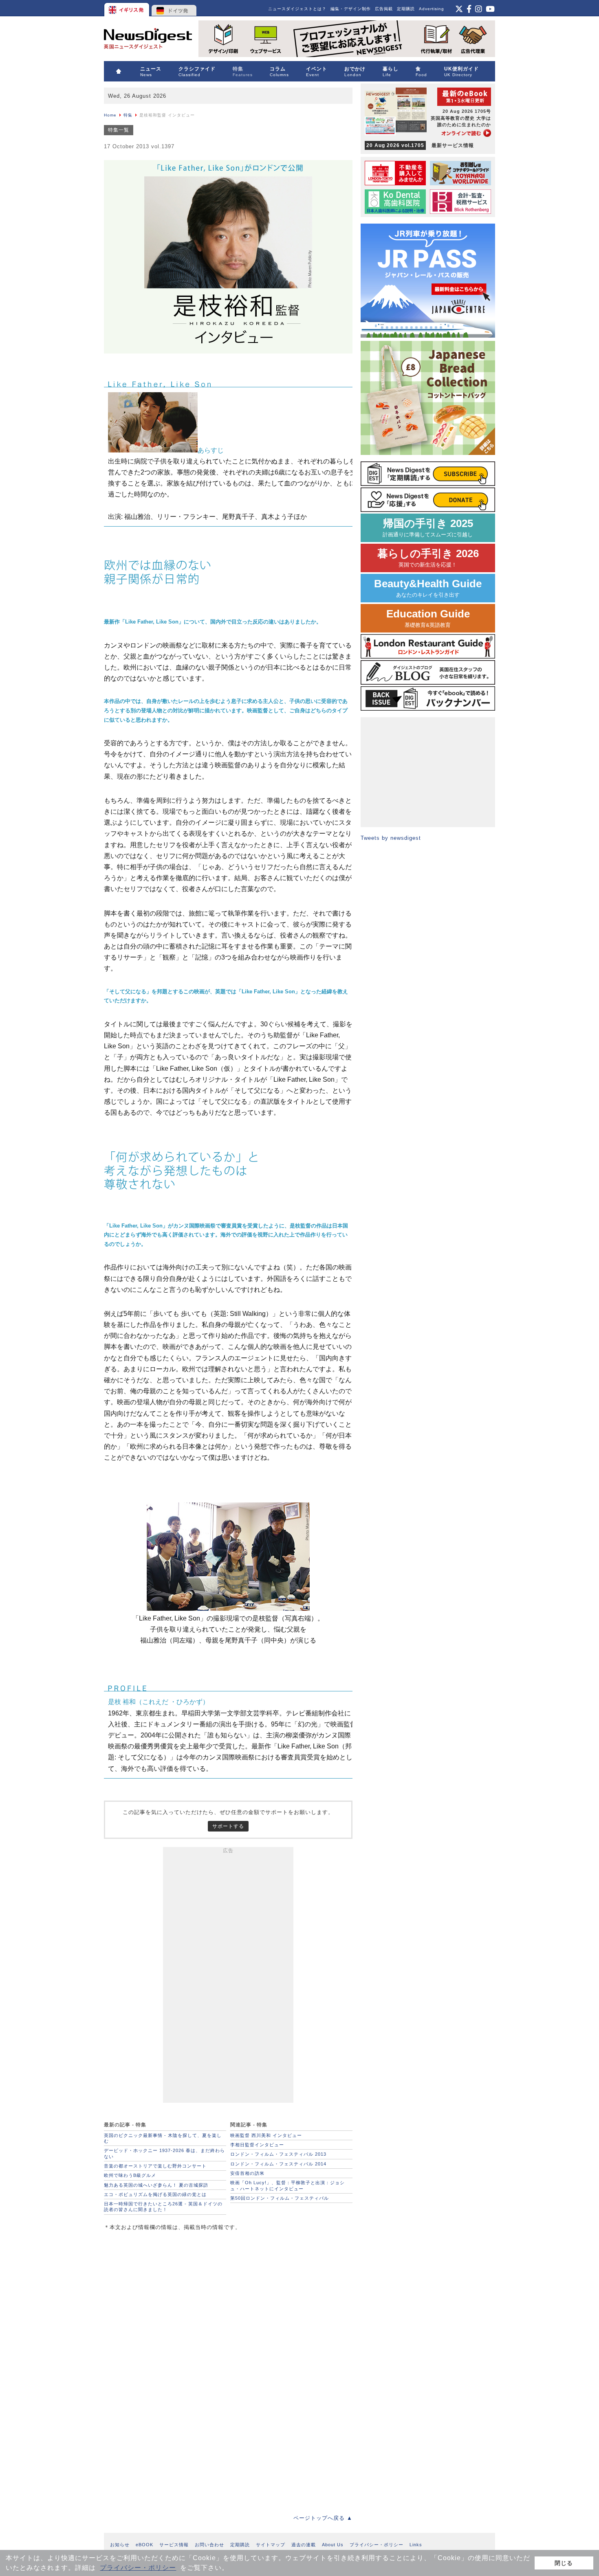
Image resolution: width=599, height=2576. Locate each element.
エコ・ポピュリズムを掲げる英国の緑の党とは (155, 2194)
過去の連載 (304, 2545)
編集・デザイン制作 (351, 9)
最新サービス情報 (420, 145)
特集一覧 (119, 130)
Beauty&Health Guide (428, 588)
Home (110, 115)
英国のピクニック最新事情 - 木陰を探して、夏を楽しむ (163, 2138)
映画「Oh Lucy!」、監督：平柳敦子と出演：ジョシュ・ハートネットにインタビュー (287, 2185)
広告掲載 (384, 9)
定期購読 (406, 9)
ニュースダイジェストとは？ (297, 9)
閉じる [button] (564, 2563)
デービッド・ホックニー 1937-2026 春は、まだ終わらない (164, 2153)
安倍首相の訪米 (247, 2173)
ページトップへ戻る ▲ (323, 2518)
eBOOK (144, 2545)
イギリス (127, 8)
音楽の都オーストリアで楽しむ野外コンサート (155, 2166)
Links (416, 2545)
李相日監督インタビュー (257, 2145)
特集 (128, 115)
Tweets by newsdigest (391, 838)
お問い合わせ (209, 2545)
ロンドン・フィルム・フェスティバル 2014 (278, 2164)
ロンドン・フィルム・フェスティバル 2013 (278, 2154)
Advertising (432, 9)
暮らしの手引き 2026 (428, 558)
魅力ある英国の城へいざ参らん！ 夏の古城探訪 (156, 2185)
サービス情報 (174, 2545)
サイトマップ (271, 2545)
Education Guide (428, 618)
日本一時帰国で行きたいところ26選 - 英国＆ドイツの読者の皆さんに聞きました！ (163, 2207)
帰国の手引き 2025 (428, 528)
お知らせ (120, 2545)
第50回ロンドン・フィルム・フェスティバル (280, 2198)
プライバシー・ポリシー (138, 2568)
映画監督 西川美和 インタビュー (266, 2135)
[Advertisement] (228, 1976)
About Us (333, 2545)
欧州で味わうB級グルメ (130, 2175)
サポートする (228, 1826)
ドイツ (174, 8)
